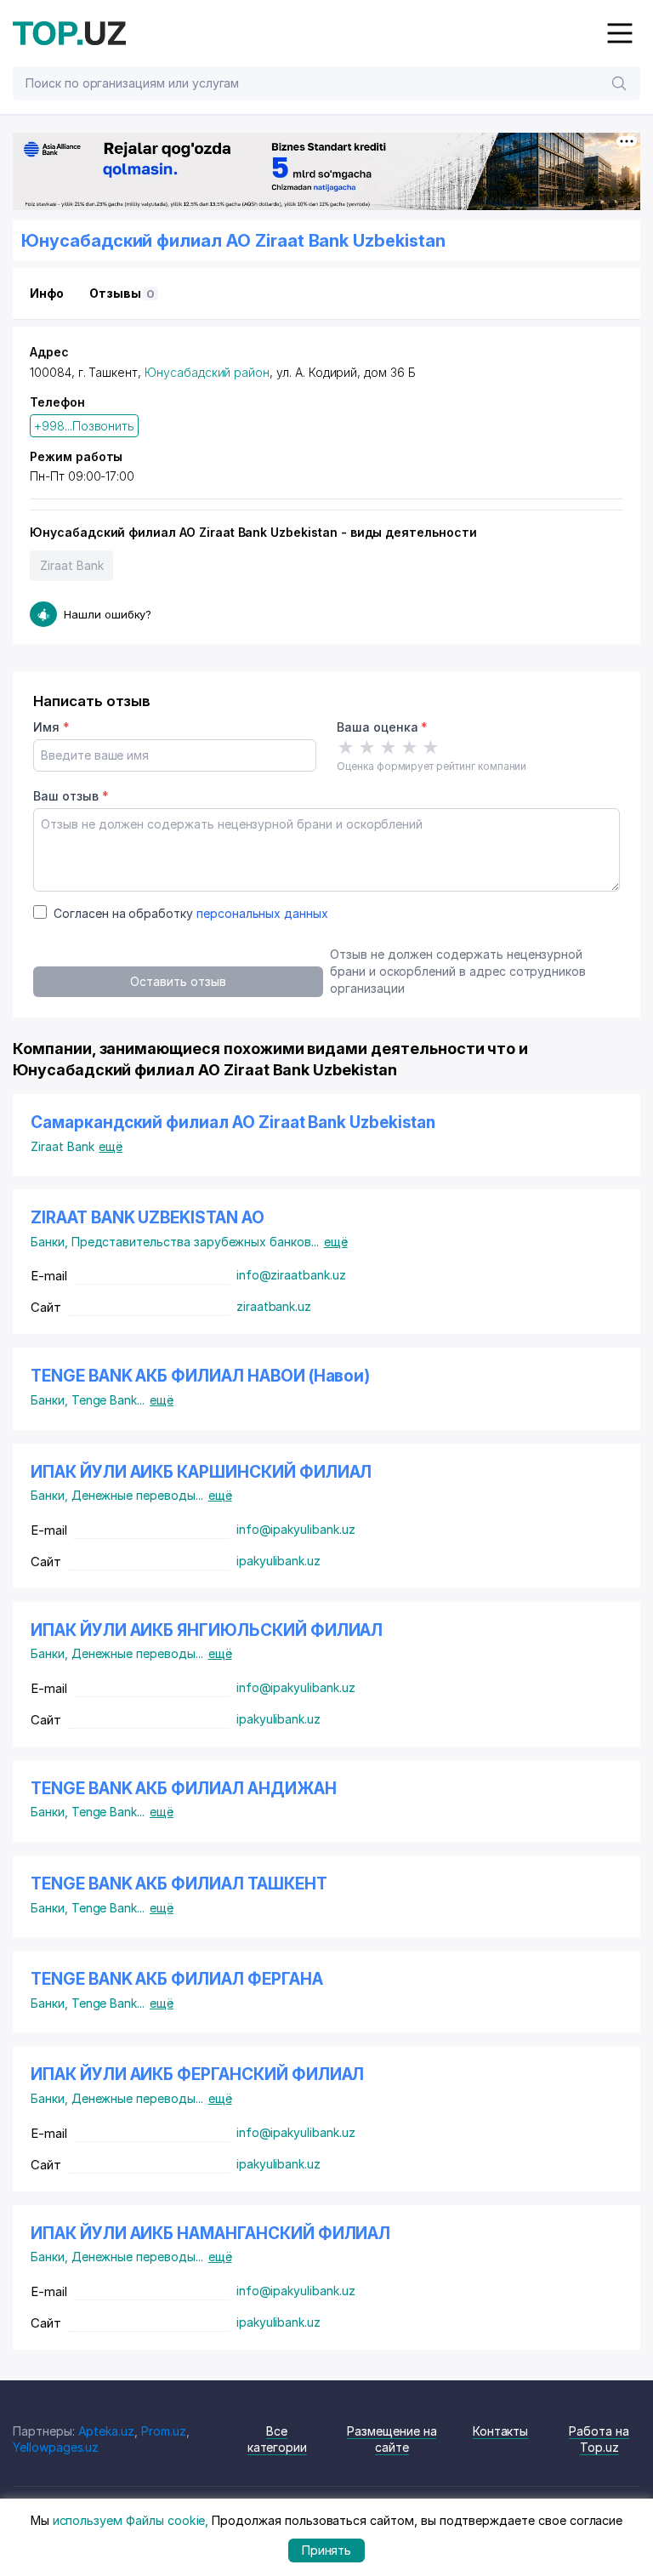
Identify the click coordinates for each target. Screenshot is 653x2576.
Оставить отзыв (178, 981)
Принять (327, 2550)
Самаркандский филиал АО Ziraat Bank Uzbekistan (233, 1123)
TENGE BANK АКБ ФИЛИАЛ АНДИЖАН (184, 1789)
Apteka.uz (107, 2431)
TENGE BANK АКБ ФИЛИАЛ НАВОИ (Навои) (200, 1376)
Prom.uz (164, 2431)
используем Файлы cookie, (131, 2520)
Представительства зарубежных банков (195, 1242)
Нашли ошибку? (108, 614)
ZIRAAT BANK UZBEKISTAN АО (148, 1218)
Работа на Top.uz (599, 2439)
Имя (51, 727)
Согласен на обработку (191, 913)
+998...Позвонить (84, 426)
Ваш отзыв (71, 796)
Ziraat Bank (71, 565)
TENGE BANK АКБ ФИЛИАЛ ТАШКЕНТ (179, 1884)
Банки (51, 1242)
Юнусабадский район (207, 372)
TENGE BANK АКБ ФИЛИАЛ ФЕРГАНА (177, 1979)
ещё (111, 1146)
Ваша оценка (382, 727)
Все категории (278, 2439)
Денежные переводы (137, 1495)
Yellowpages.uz (56, 2447)
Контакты (501, 2431)
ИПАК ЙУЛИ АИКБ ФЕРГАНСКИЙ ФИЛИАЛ (197, 2074)
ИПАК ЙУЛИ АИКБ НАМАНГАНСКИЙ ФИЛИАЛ (210, 2234)
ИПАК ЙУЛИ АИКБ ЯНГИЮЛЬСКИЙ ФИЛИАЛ (207, 1630)
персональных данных (262, 913)
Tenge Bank (108, 1400)
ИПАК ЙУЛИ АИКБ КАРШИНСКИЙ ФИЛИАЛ (201, 1472)
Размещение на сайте (392, 2439)
